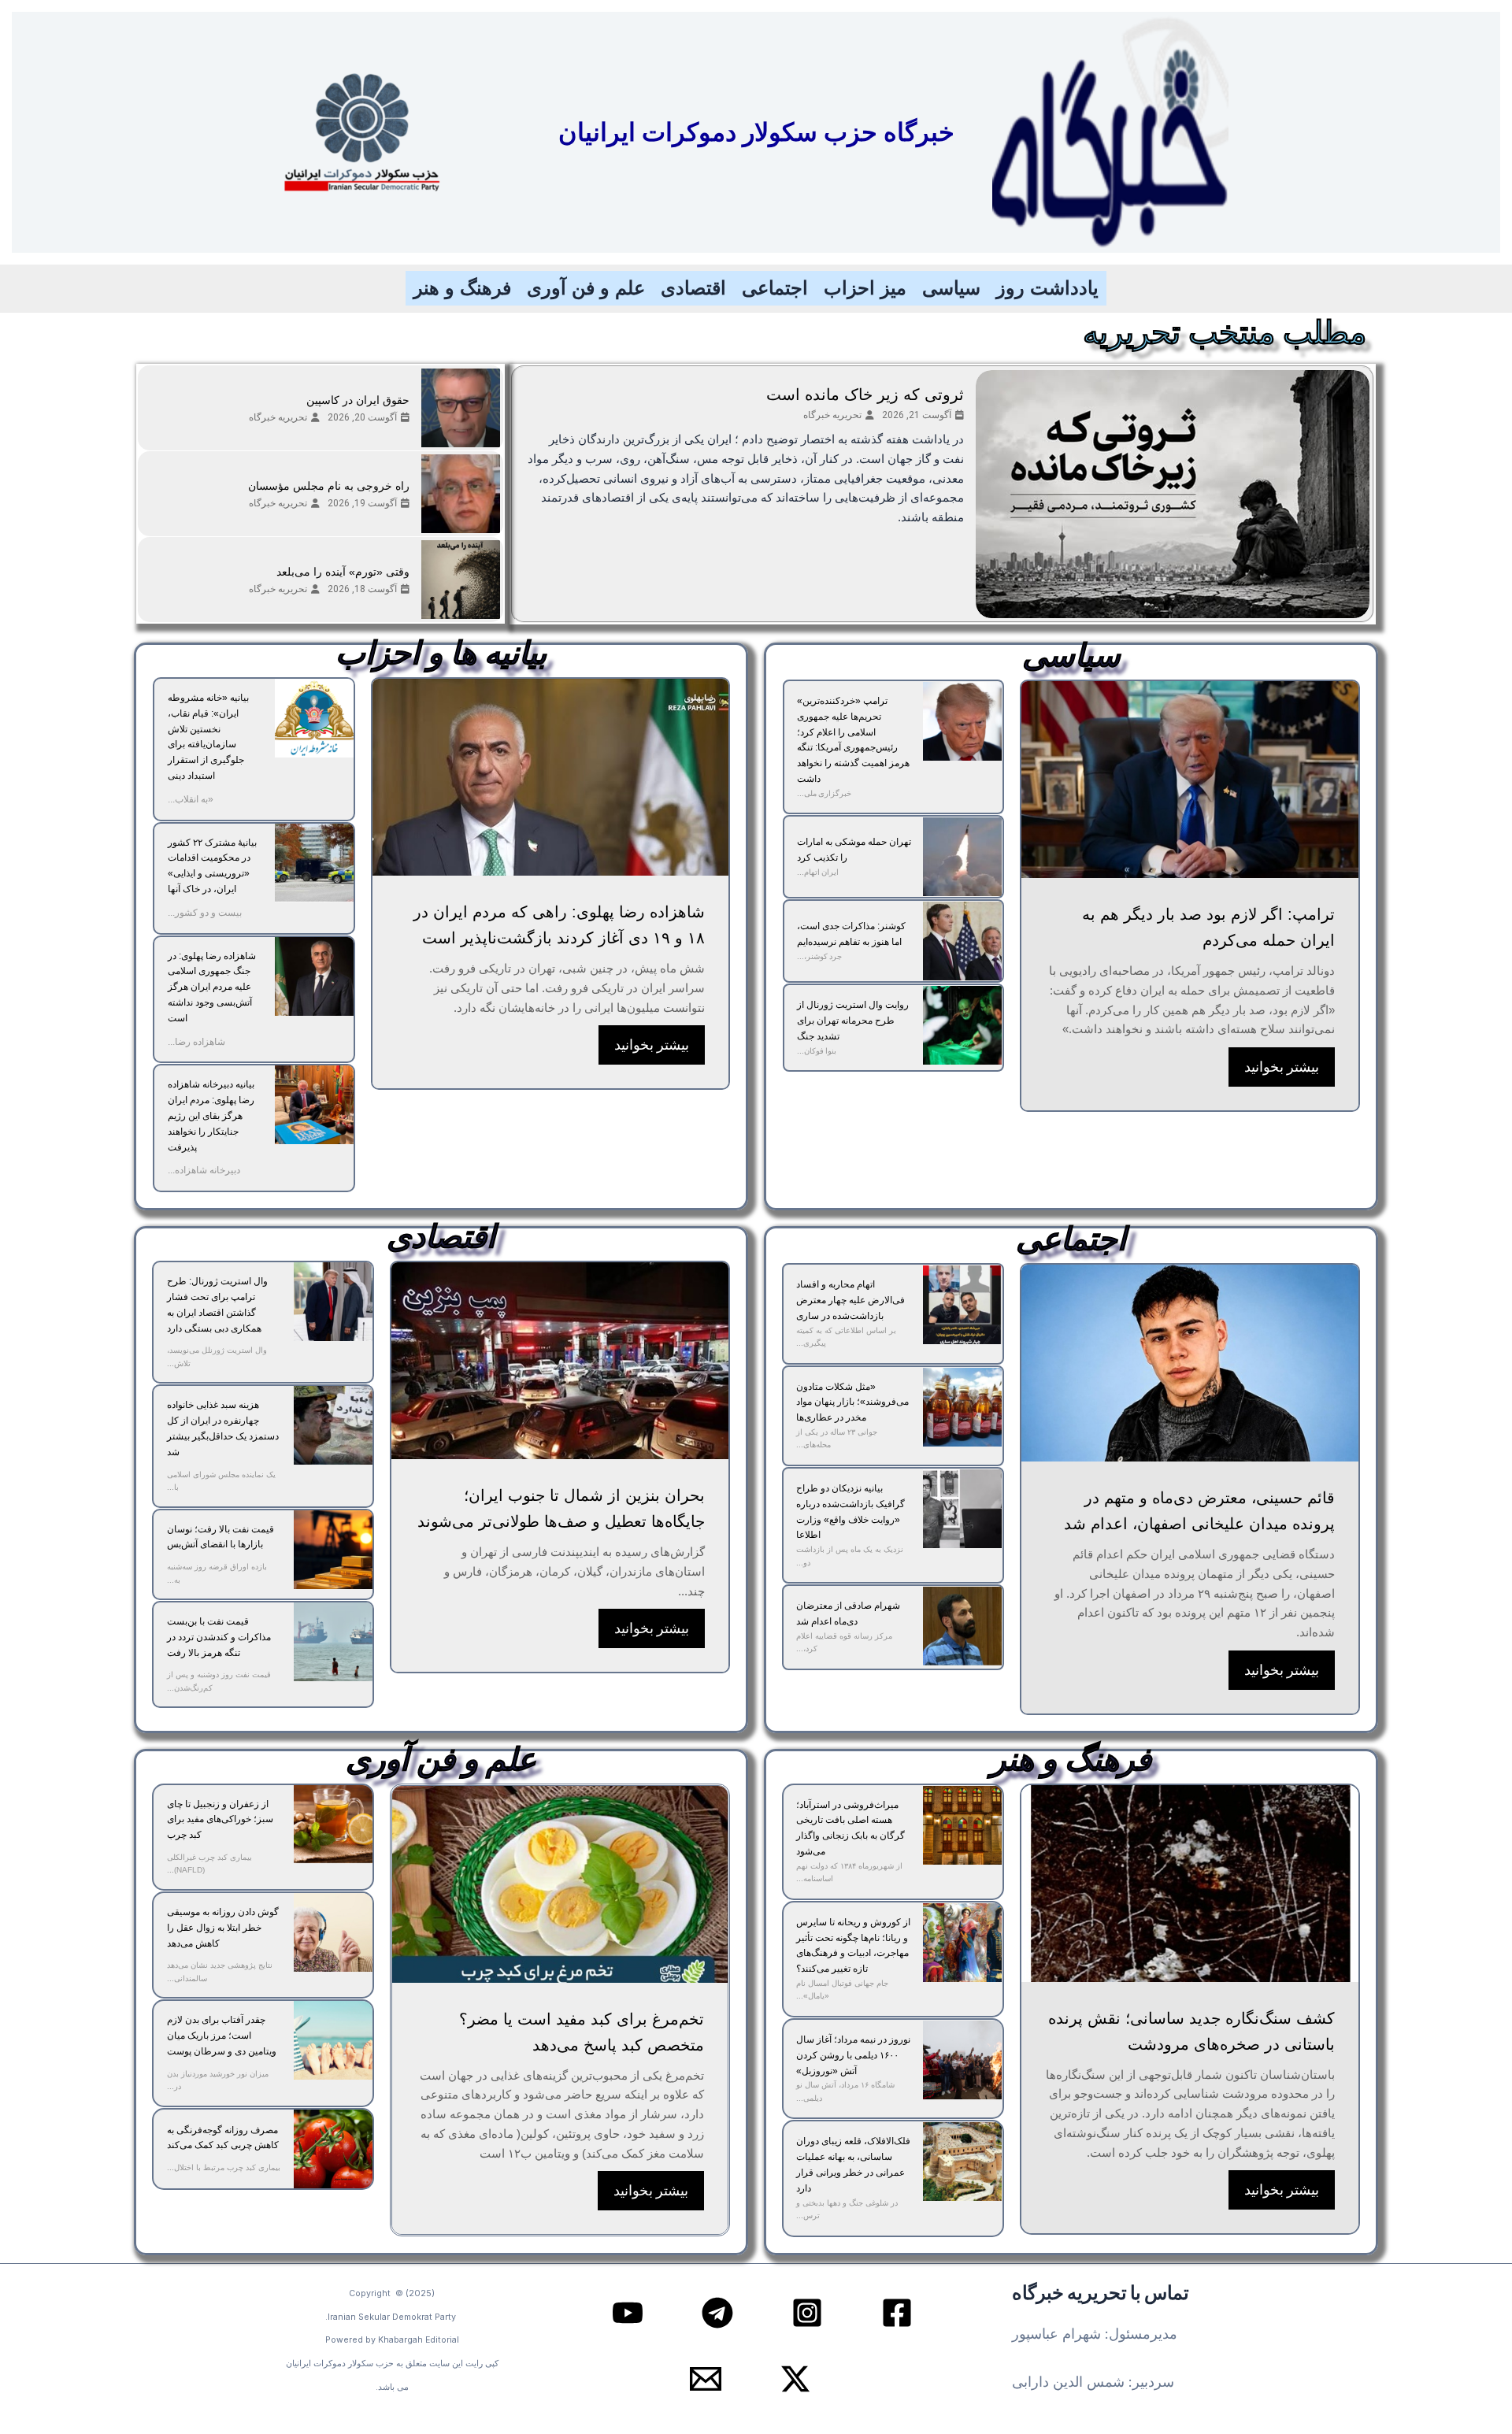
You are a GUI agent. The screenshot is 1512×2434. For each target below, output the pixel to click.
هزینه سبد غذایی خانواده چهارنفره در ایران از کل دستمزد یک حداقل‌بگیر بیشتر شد (223, 1428)
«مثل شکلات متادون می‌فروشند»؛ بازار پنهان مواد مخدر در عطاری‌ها (852, 1402)
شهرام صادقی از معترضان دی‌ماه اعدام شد (848, 1613)
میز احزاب (865, 288)
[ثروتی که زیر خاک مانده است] (1173, 494)
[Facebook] (897, 2313)
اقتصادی (693, 288)
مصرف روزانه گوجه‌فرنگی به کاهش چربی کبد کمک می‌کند (223, 2138)
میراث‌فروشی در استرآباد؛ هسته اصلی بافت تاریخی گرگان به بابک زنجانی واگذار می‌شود (850, 1828)
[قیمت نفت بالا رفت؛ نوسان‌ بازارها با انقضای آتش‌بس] (333, 1550)
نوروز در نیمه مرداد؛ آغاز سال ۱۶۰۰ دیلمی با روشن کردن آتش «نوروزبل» (853, 2055)
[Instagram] (807, 2313)
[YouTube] (628, 2313)
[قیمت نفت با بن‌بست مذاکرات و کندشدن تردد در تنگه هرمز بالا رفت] (333, 1642)
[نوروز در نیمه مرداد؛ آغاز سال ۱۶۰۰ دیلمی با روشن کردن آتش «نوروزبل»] (962, 2060)
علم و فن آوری (586, 288)
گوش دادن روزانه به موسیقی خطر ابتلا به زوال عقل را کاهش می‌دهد (223, 1928)
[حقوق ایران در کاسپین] (461, 408)
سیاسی (951, 288)
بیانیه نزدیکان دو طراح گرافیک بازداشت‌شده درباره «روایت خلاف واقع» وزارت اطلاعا (850, 1512)
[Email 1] (706, 2379)
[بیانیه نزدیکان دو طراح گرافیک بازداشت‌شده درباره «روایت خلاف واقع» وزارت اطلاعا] (962, 1509)
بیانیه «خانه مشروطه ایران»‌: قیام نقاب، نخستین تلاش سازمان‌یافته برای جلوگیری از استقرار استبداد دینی (208, 737)
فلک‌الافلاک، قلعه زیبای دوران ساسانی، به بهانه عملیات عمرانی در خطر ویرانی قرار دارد (853, 2164)
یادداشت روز (1047, 288)
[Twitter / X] (795, 2379)
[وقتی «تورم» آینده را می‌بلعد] (461, 580)
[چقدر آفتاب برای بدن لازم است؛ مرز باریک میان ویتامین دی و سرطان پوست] (333, 2040)
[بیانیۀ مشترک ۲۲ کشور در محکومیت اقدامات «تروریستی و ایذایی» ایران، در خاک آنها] (314, 863)
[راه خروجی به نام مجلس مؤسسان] (461, 494)
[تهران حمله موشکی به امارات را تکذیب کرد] (962, 857)
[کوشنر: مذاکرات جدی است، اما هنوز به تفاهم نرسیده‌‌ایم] (962, 941)
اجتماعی (775, 288)
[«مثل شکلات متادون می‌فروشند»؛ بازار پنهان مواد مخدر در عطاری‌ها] (962, 1407)
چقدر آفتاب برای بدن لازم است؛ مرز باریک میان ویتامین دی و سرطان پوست (222, 2036)
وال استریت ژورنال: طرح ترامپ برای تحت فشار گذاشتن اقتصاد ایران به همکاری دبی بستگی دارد (217, 1304)
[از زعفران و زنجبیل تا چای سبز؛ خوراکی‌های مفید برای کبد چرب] (333, 1825)
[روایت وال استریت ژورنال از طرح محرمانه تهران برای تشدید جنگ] (962, 1025)
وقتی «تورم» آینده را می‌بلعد (343, 572)
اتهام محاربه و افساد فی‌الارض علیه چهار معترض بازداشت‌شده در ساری (850, 1300)
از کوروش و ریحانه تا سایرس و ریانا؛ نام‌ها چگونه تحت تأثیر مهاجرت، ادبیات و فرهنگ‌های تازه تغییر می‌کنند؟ (853, 1945)
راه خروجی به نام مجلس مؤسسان (329, 486)
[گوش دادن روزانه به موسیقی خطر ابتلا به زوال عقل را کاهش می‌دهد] (333, 1932)
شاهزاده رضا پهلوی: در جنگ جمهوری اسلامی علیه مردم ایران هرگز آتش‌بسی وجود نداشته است (212, 987)
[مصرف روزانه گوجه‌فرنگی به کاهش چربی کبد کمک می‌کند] (333, 2149)
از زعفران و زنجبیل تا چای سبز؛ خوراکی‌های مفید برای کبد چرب (220, 1820)
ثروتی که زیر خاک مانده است (865, 395)
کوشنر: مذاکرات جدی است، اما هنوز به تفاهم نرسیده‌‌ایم (851, 934)
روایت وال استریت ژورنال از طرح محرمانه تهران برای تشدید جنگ (853, 1021)
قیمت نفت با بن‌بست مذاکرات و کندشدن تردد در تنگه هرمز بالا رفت (219, 1637)
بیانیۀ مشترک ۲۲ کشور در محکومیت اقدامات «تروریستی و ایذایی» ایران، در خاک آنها (212, 866)
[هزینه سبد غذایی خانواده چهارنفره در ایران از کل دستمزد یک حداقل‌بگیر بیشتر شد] (333, 1425)
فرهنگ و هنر (462, 288)
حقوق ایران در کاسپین (358, 400)
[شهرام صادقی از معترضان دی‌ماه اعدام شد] (962, 1626)
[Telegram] (717, 2313)
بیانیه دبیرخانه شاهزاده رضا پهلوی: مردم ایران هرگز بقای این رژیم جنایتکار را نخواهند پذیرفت (211, 1115)
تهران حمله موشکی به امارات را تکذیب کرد (854, 850)
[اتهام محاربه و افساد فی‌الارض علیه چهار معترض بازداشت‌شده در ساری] (962, 1305)
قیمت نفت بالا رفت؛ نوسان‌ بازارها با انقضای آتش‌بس (220, 1537)
